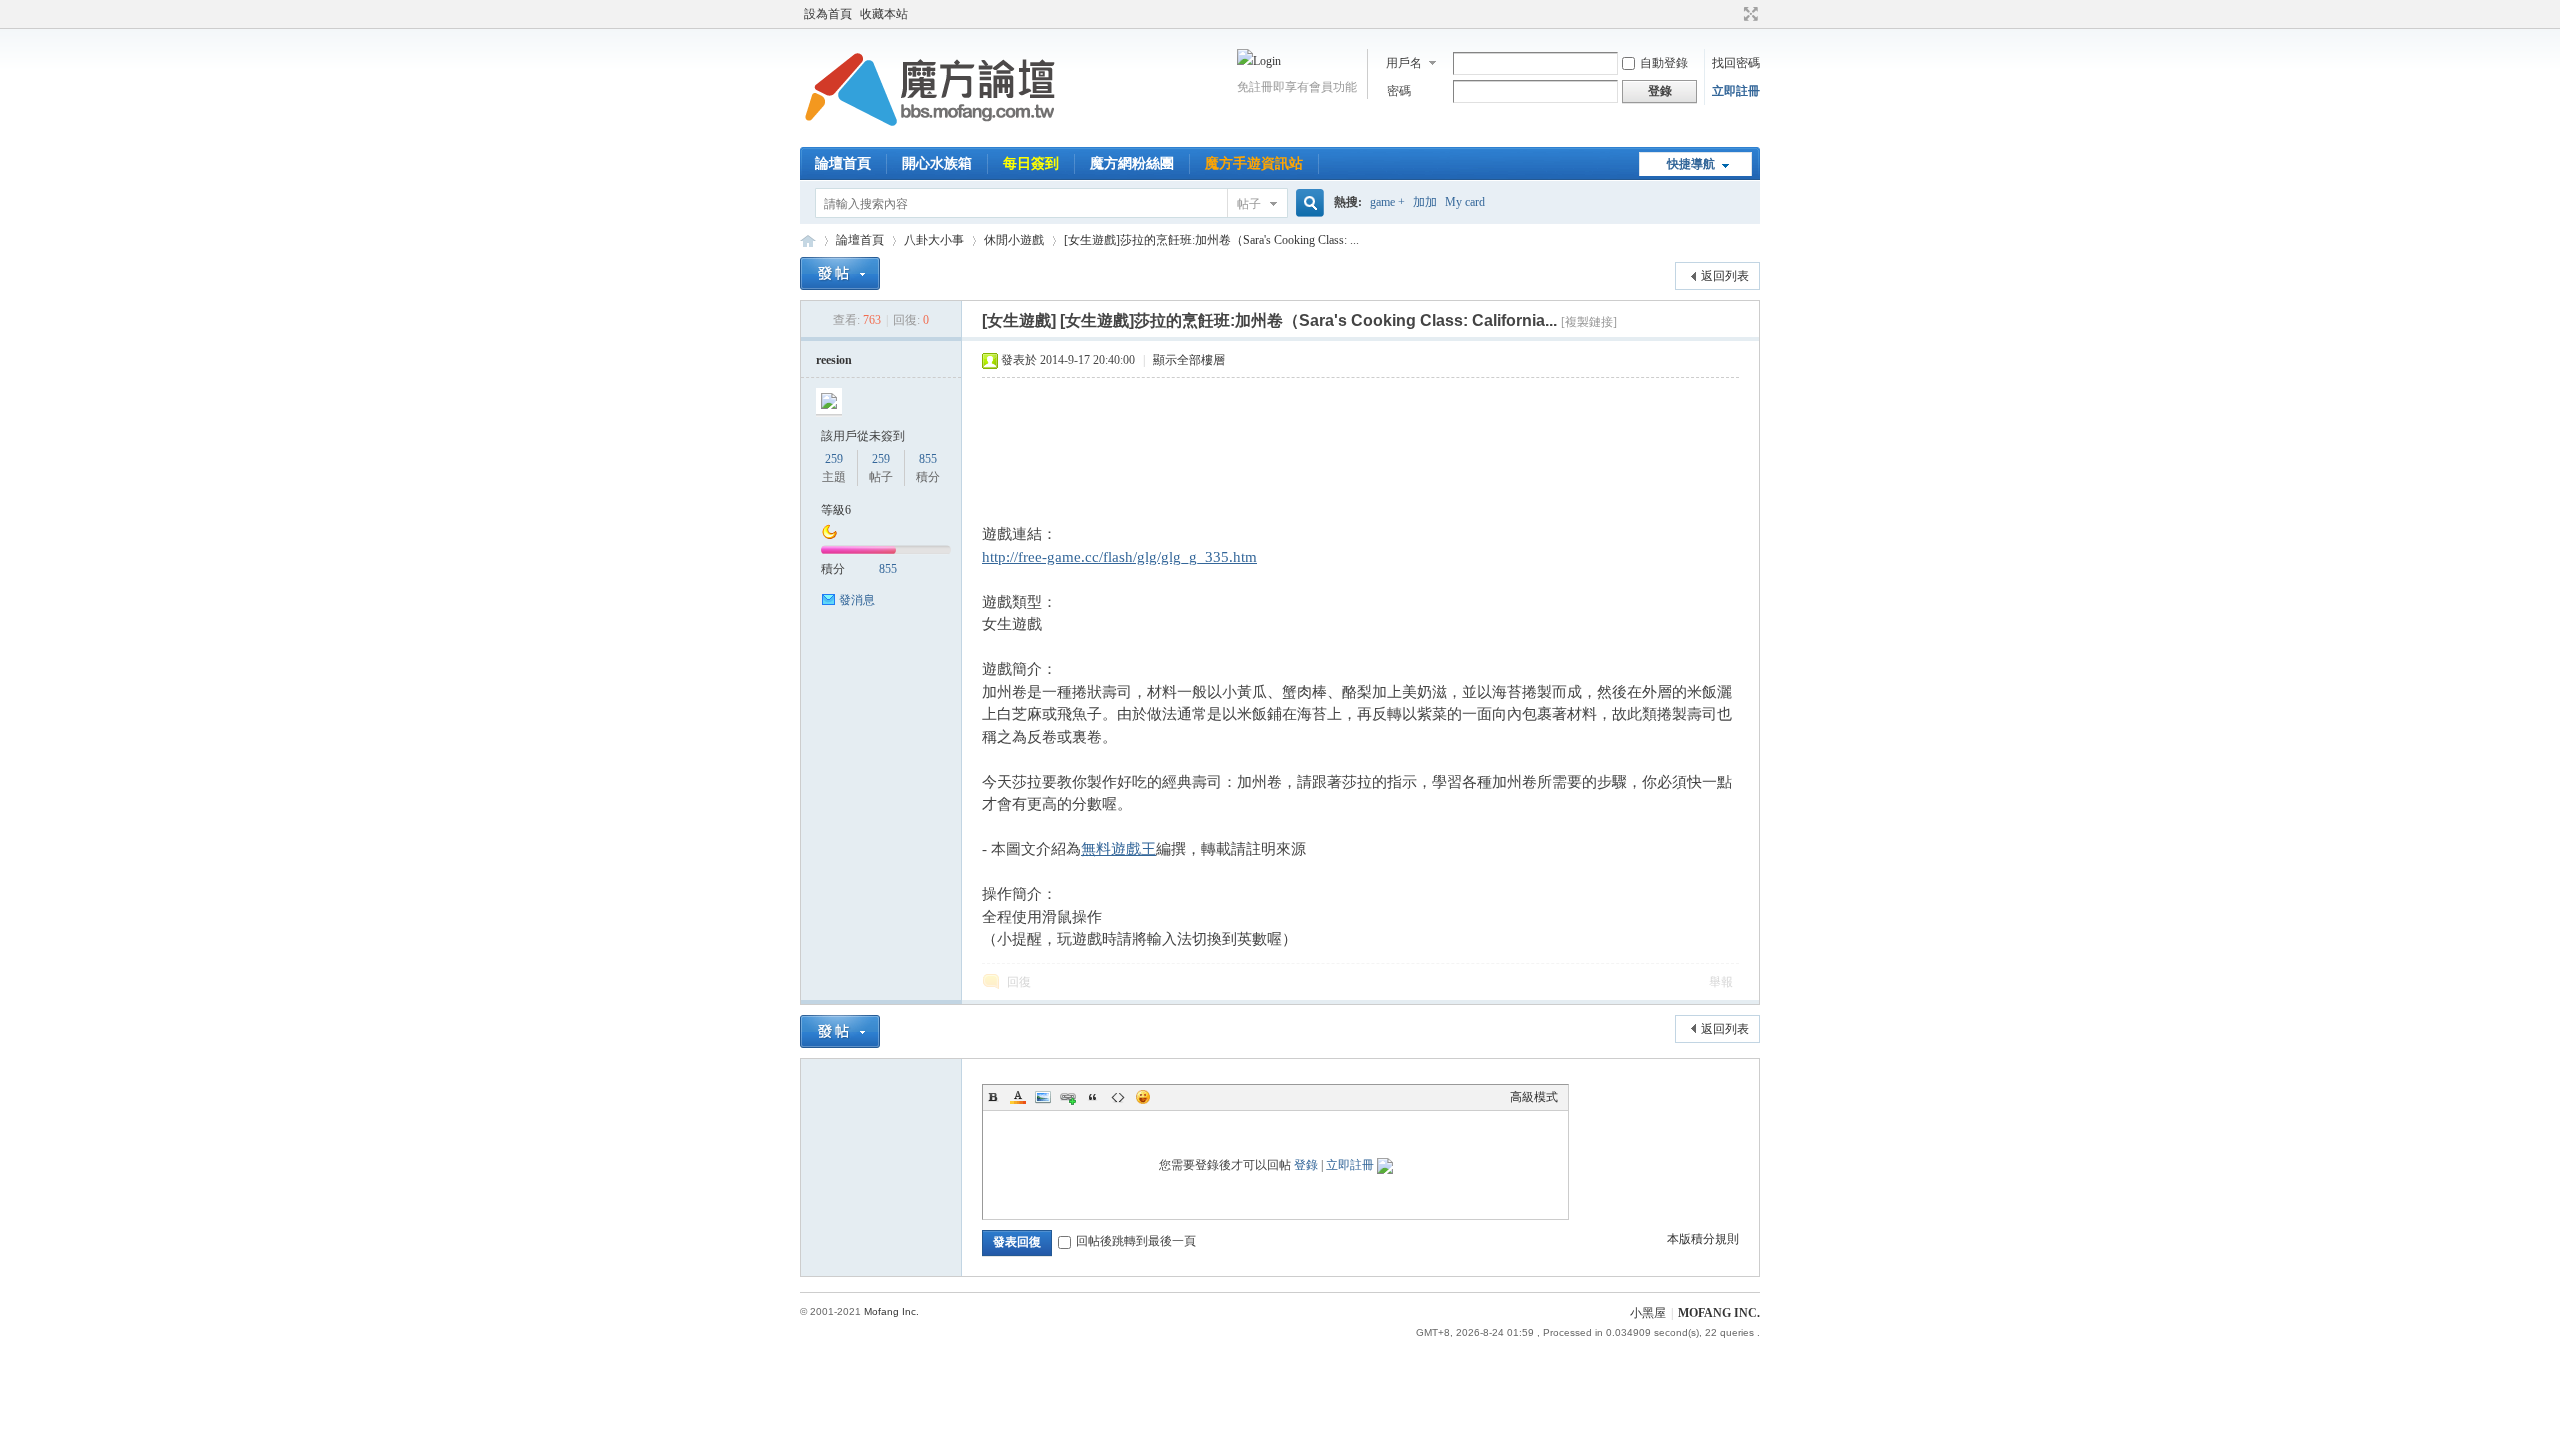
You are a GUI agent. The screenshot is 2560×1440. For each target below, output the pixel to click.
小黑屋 (1648, 1313)
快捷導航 (1691, 164)
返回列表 (1725, 276)
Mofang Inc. (891, 1311)
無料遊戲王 (1118, 849)
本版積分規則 (1703, 1239)
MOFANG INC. (1719, 1313)
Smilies (1143, 1097)
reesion (834, 360)
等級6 (836, 510)
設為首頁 (828, 14)
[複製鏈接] (1589, 322)
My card (1465, 202)
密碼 (1399, 91)
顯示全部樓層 (1189, 360)
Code (1118, 1097)
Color (1018, 1097)
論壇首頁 (843, 163)
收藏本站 (884, 14)
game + (1387, 202)
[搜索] (1307, 203)
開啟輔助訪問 (1732, 14)
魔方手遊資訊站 (1254, 163)
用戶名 (1404, 63)
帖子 (1249, 204)
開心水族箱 (937, 163)
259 (834, 459)
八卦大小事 (934, 240)
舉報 (1721, 982)
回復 (1019, 982)
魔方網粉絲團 (1132, 163)
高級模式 (1534, 1097)
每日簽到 (1031, 163)
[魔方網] (930, 135)
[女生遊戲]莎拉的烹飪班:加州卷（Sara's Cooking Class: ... (1211, 240)
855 (928, 459)
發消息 (857, 600)
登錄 (1306, 1165)
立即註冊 (1736, 91)
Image (1043, 1097)
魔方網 (808, 240)
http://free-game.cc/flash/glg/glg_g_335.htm (1119, 557)
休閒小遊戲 (1014, 240)
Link (1068, 1097)
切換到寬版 (1748, 14)
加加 (1425, 202)
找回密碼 (1736, 63)
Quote (1093, 1097)
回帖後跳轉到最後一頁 (1136, 1241)
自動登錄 (1664, 63)
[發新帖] (840, 273)
